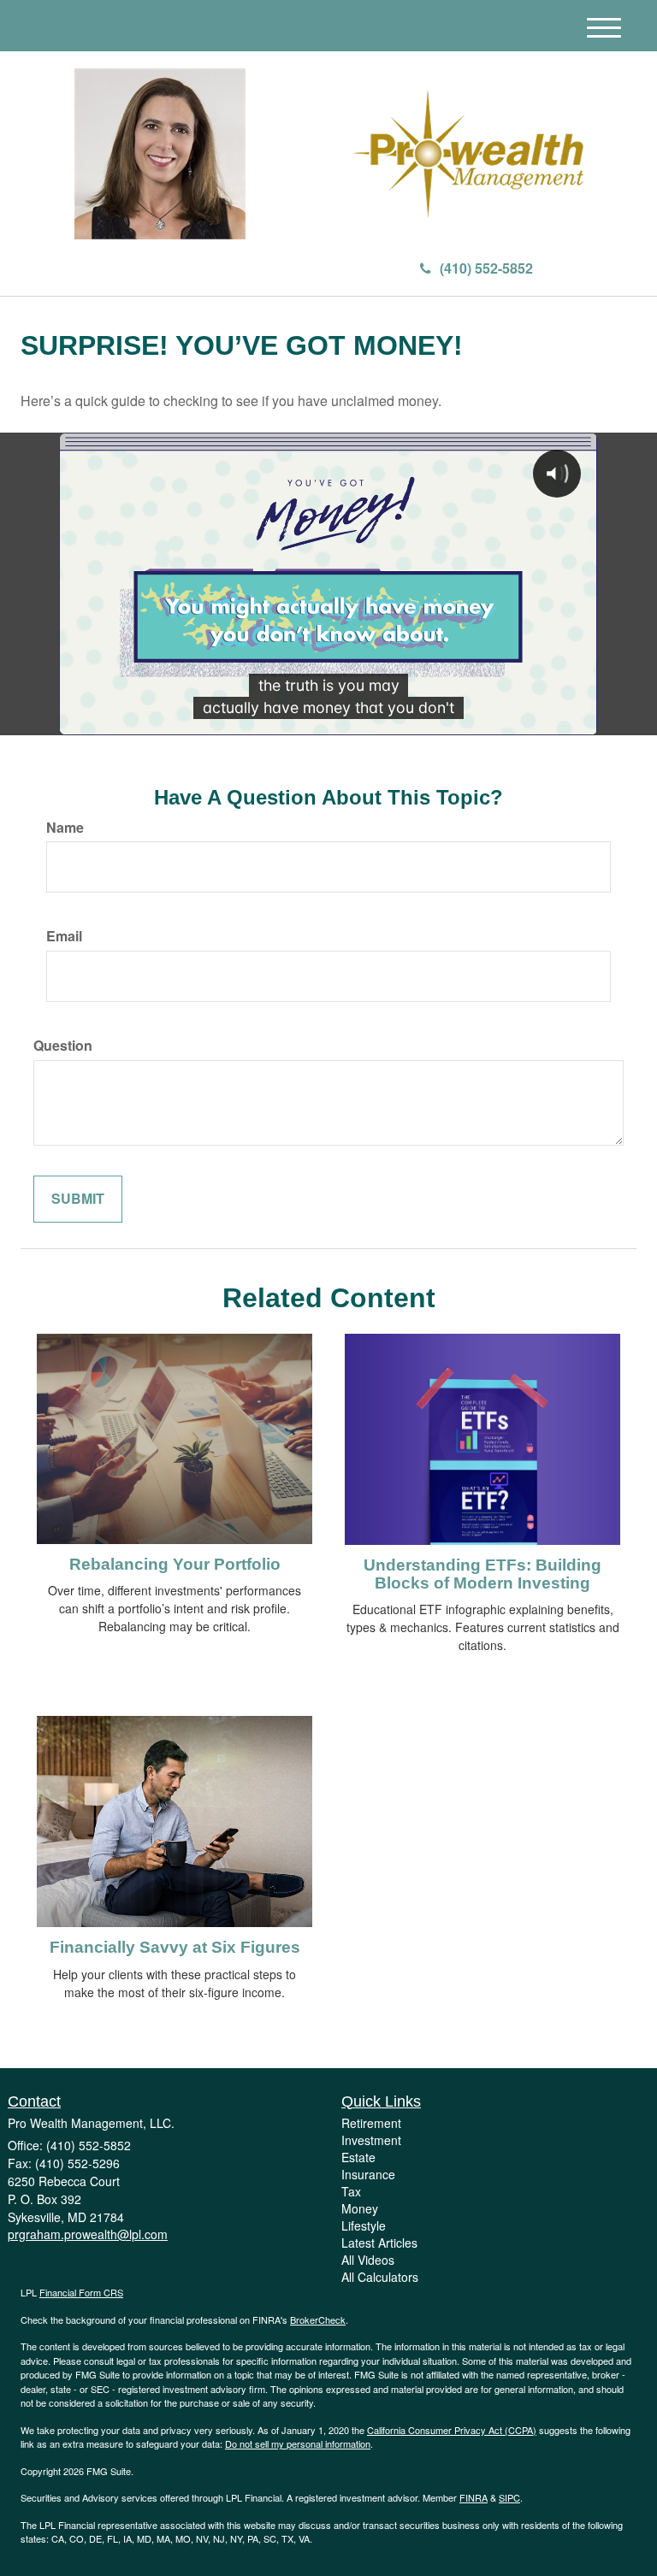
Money (360, 2208)
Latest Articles (379, 2243)
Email (64, 936)
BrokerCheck (318, 2320)
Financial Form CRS (81, 2292)
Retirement (371, 2123)
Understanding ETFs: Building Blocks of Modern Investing (482, 1574)
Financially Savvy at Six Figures (175, 1947)
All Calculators (380, 2277)
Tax (351, 2191)
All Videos (368, 2260)
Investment (371, 2140)
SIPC (509, 2497)
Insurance (368, 2174)
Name (65, 828)
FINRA (474, 2497)
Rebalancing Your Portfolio (175, 1564)
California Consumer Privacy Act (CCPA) (452, 2430)
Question (63, 1046)
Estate (358, 2157)
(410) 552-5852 (486, 268)
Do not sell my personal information (298, 2443)
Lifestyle (364, 2225)
